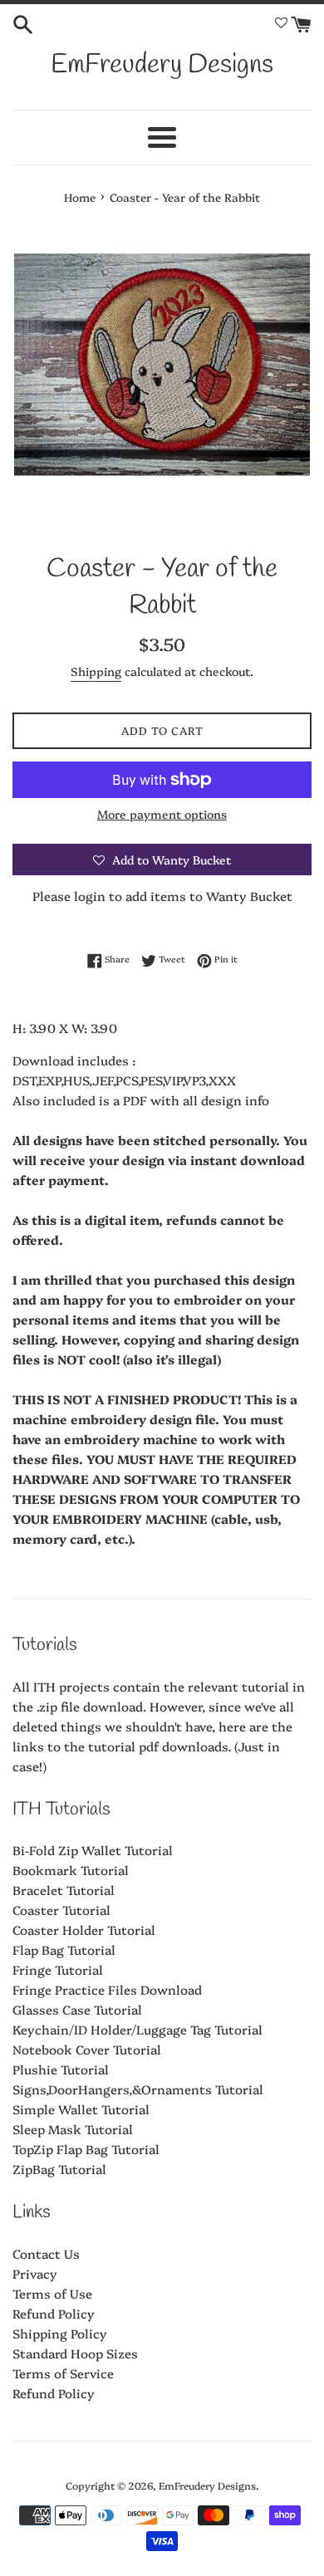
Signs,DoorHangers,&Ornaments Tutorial (138, 2089)
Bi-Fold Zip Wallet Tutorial (93, 1850)
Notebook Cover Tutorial (87, 2049)
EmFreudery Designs (162, 65)
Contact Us (46, 2253)
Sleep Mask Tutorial (73, 2129)
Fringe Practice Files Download (107, 1989)
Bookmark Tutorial (71, 1870)
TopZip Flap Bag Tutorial (86, 2149)
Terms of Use (52, 2293)
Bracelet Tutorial (64, 1890)
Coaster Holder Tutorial (84, 1930)
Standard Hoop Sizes (75, 2353)
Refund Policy (54, 2313)
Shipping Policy (60, 2333)
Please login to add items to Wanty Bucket (162, 896)
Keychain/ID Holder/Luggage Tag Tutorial (137, 2029)
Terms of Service (63, 2373)
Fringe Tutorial (58, 1969)
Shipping (96, 671)
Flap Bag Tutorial (64, 1949)
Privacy (35, 2273)
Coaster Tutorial (61, 1910)
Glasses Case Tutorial (77, 2009)
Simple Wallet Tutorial (81, 2109)
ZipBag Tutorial (59, 2169)
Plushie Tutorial (61, 2069)
